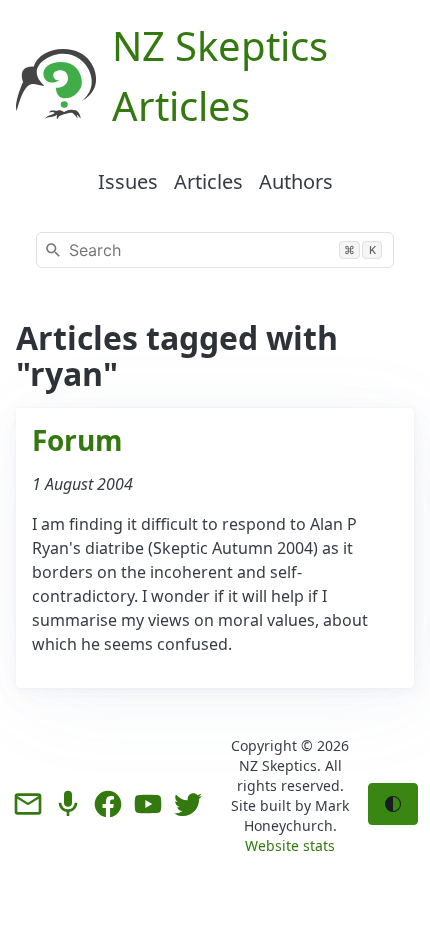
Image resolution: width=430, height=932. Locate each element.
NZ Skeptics (278, 765)
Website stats (290, 845)
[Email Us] (28, 804)
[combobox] (215, 250)
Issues (128, 181)
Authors (296, 181)
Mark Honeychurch (297, 815)
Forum (77, 440)
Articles (208, 181)
